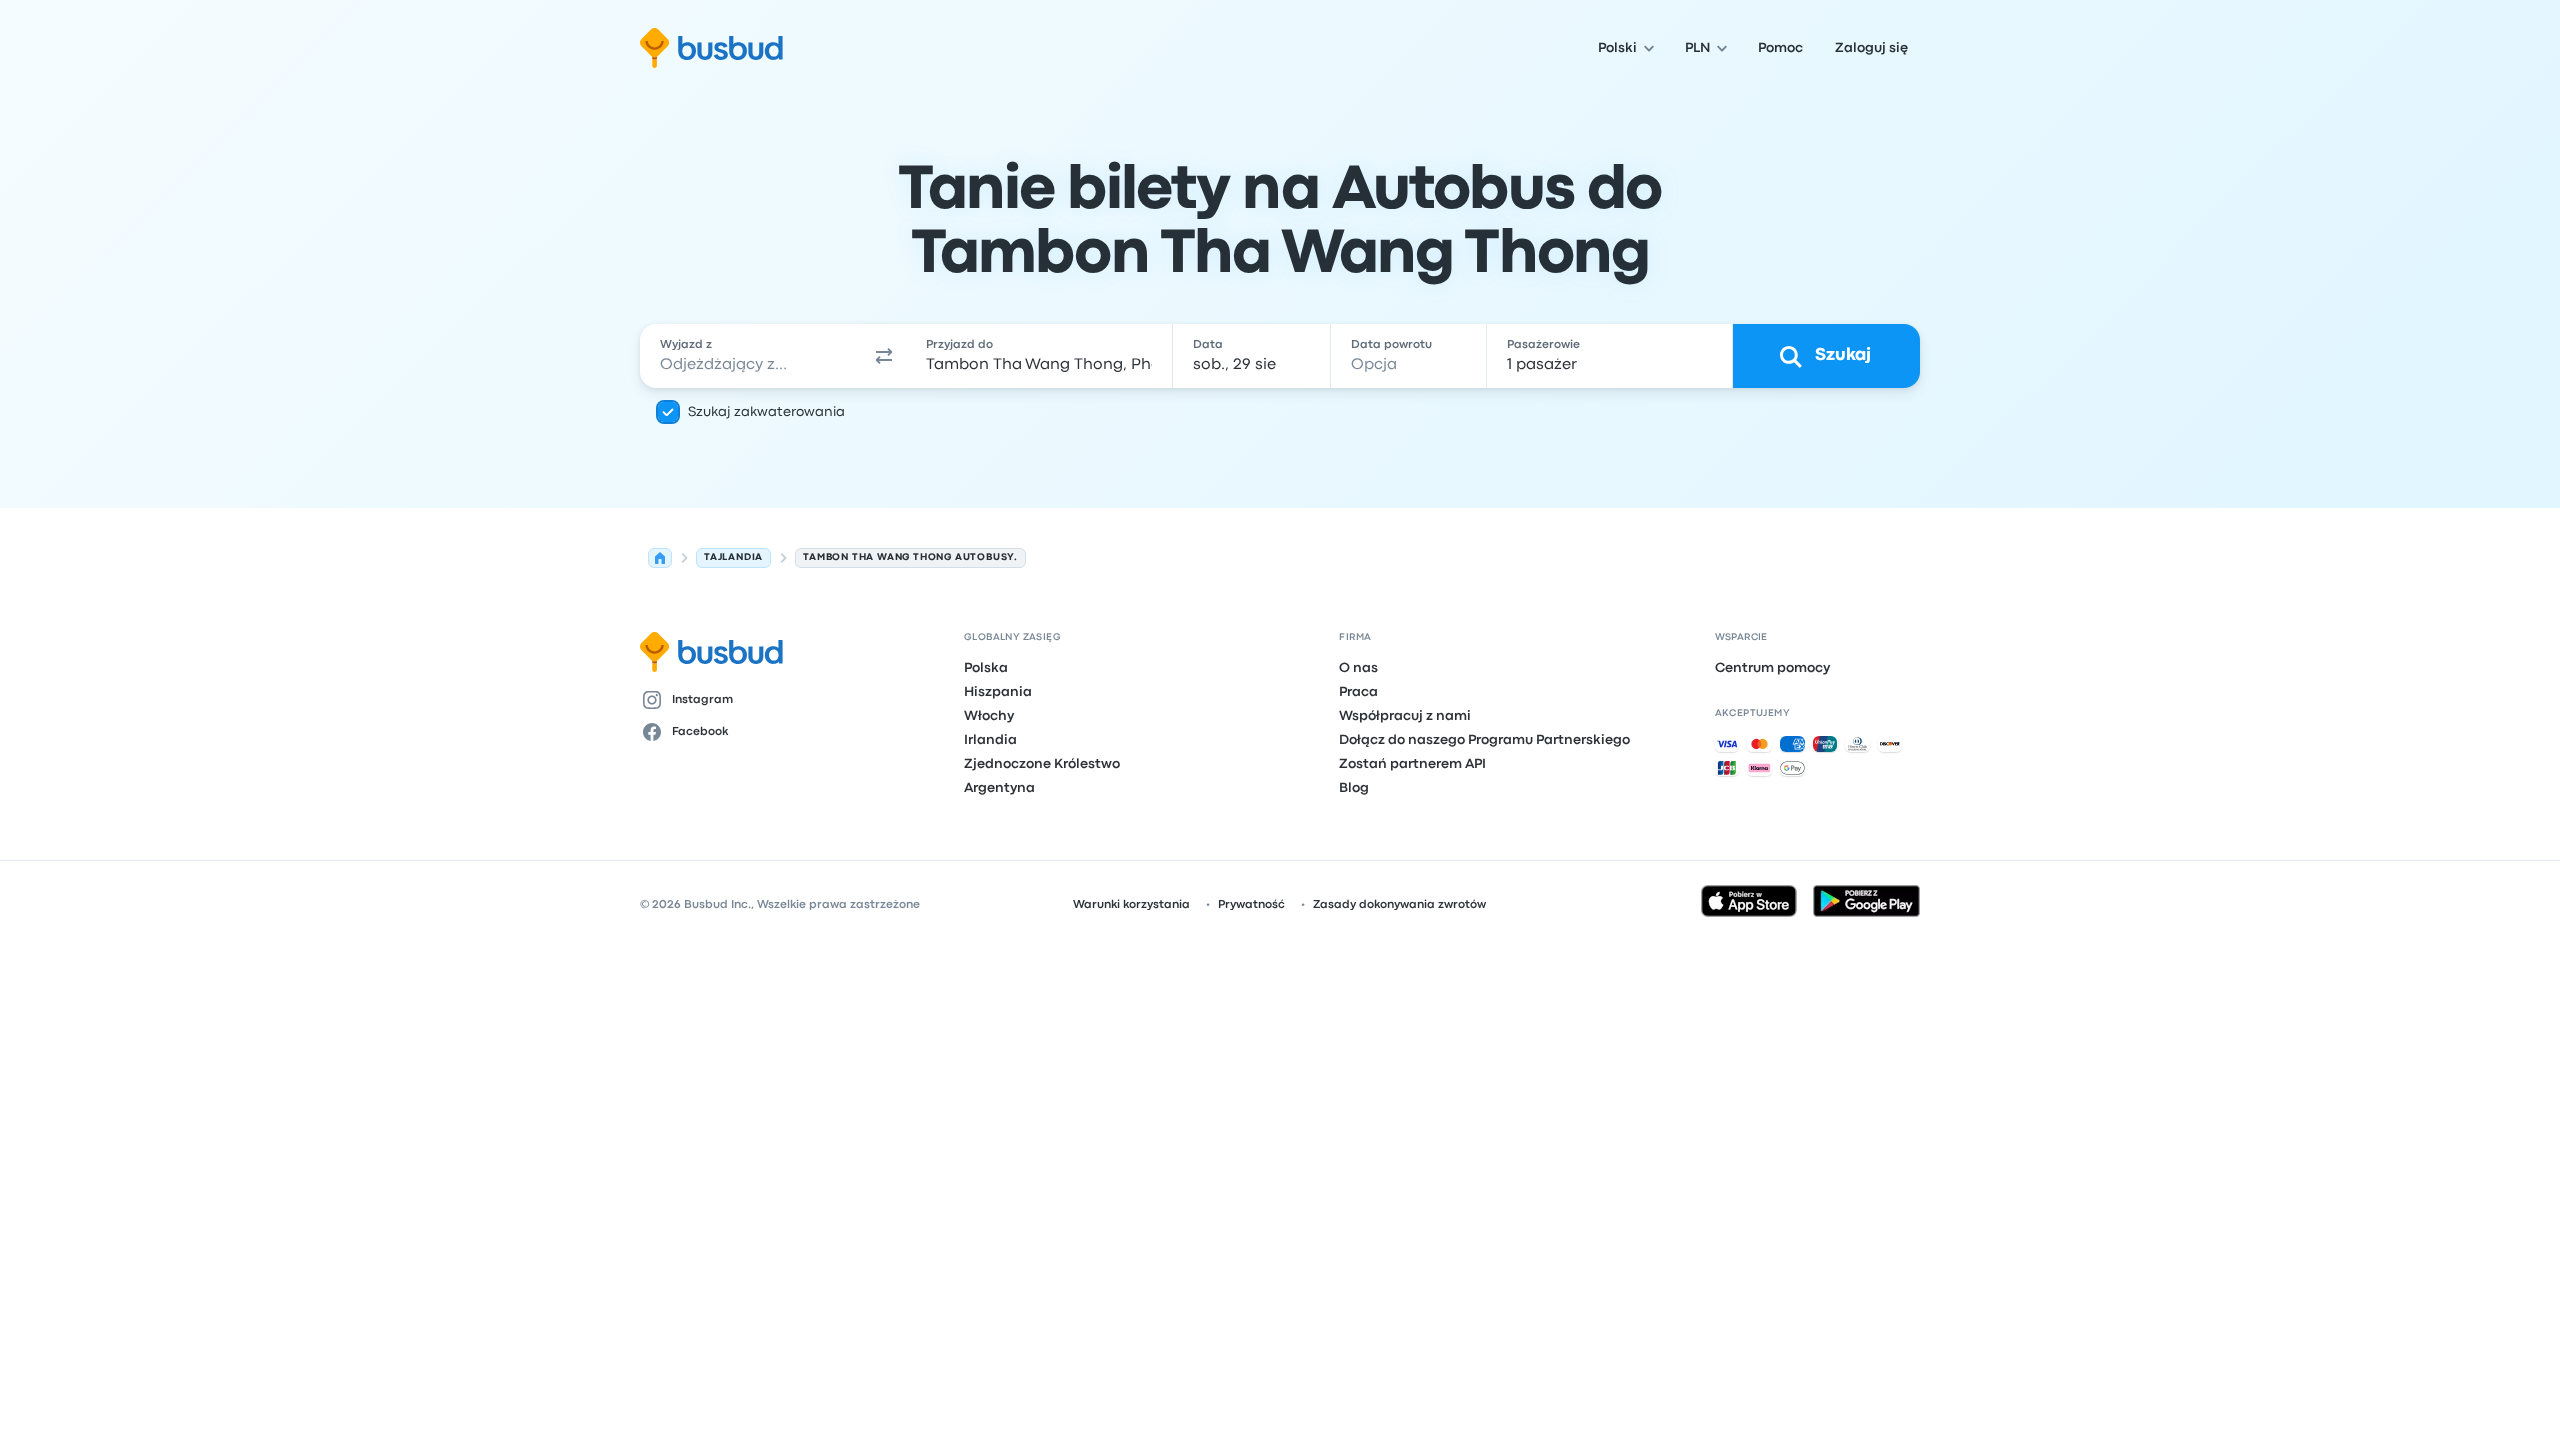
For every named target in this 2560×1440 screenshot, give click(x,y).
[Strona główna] (660, 558)
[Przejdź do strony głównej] (711, 48)
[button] (884, 356)
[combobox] (751, 356)
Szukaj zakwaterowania (766, 412)
